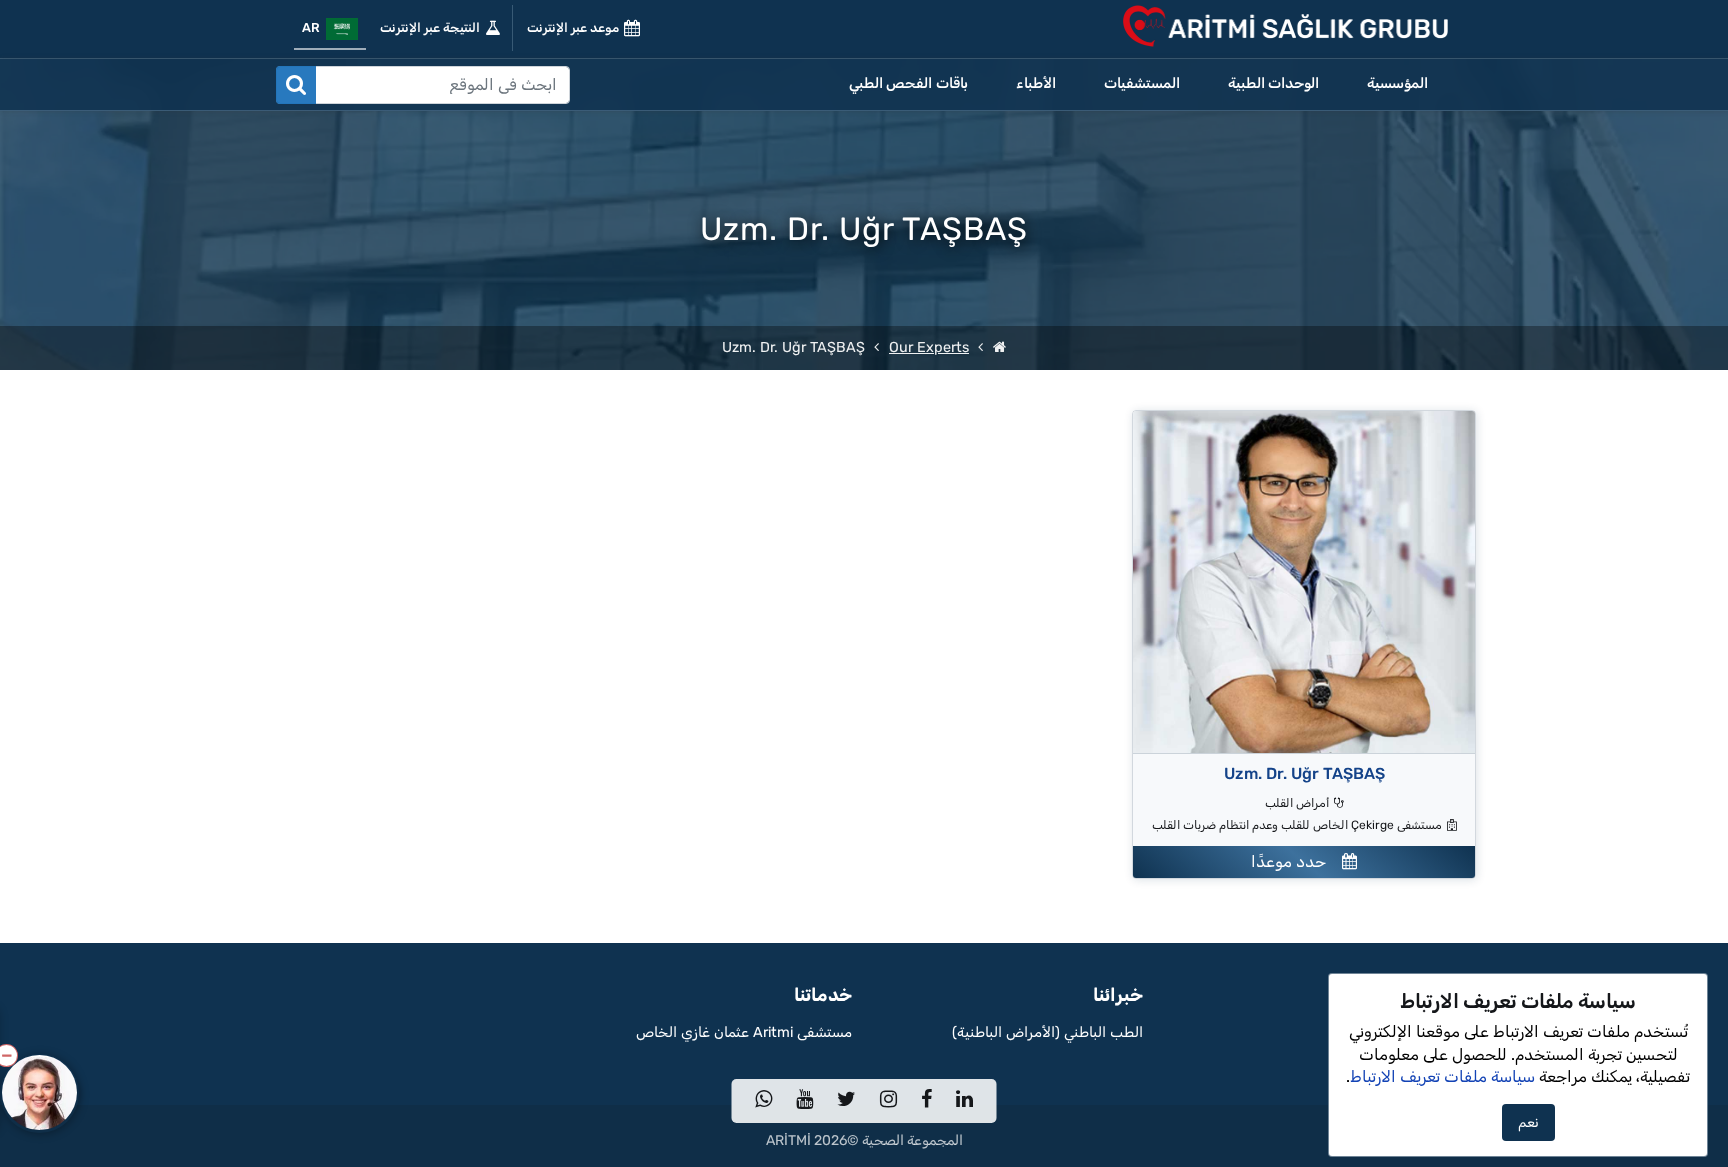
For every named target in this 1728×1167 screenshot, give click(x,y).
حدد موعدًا (1296, 861)
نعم (1528, 1122)
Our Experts (929, 347)
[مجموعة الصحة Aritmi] (999, 347)
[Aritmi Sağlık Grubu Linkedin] (964, 1101)
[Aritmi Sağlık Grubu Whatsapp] (763, 1101)
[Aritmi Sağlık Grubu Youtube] (804, 1101)
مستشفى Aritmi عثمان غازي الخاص (744, 1032)
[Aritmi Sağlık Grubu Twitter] (846, 1101)
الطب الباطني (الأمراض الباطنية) (1047, 1032)
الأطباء (1036, 83)
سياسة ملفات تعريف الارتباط (1442, 1076)
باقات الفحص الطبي (908, 83)
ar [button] (314, 27)
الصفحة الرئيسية (1384, 1032)
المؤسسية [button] (1397, 83)
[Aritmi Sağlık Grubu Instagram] (888, 1101)
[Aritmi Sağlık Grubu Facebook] (926, 1101)
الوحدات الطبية (1273, 83)
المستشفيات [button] (1142, 83)
